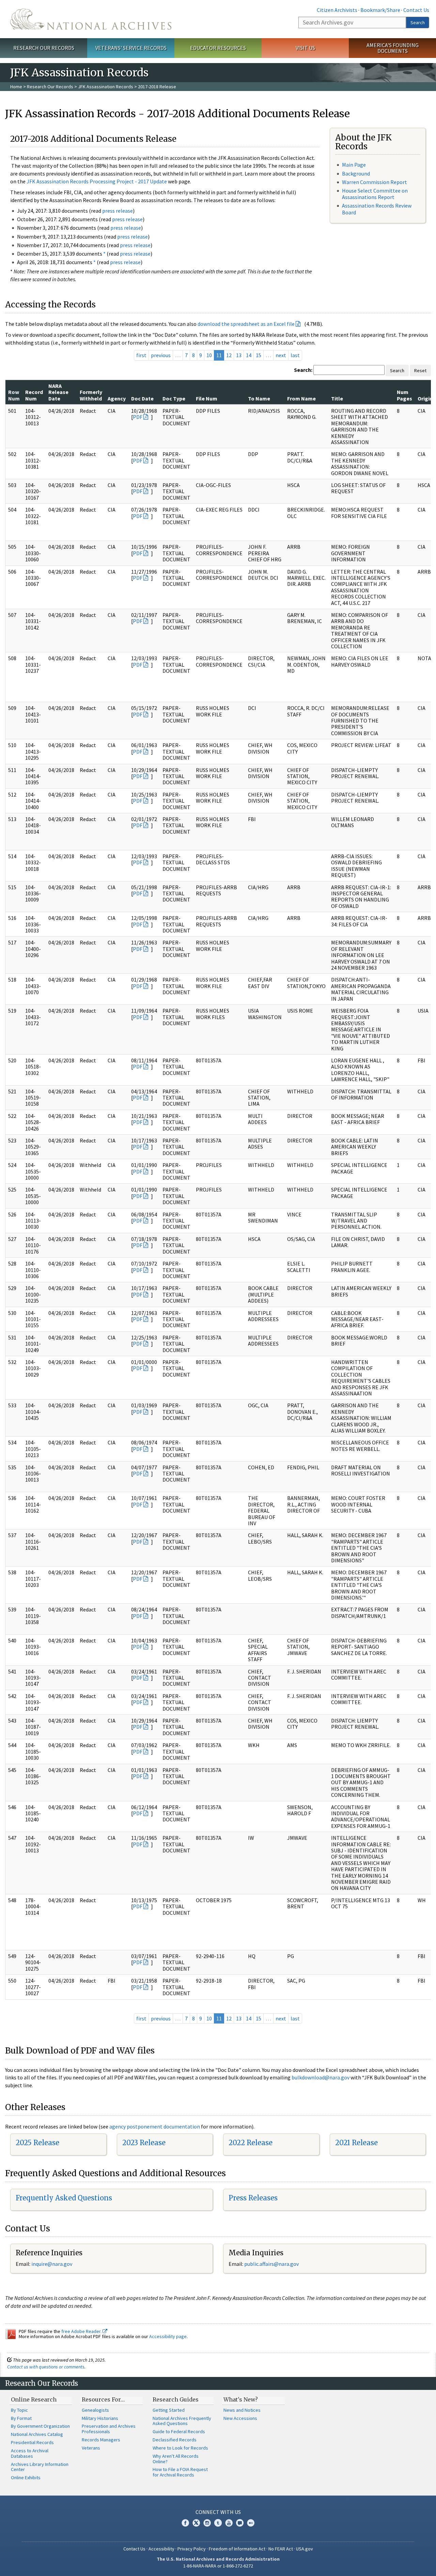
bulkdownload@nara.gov (321, 2077)
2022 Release (251, 2143)
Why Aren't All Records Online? (176, 2459)
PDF (138, 417)
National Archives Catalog (37, 2434)
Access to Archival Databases (30, 2453)
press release (118, 211)
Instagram (207, 2523)
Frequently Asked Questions (64, 2198)
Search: (303, 370)
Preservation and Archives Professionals (109, 2429)
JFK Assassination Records (106, 87)
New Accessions (240, 2418)
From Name (301, 398)
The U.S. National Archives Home (91, 19)
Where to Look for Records (180, 2448)
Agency (117, 398)
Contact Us (416, 10)
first (141, 355)
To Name (259, 398)
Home (16, 87)
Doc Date (142, 398)
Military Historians (100, 2418)
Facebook (185, 2523)
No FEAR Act (281, 2549)
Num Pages (404, 395)
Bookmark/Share (380, 10)
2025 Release (37, 2143)
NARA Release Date (58, 392)
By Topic (19, 2410)
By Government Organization (40, 2426)
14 (249, 355)
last (295, 355)
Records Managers (101, 2440)
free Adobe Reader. (82, 2331)
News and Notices (242, 2410)
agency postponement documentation (155, 2126)
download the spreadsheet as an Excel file (246, 324)
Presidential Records (32, 2442)
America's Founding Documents (393, 48)
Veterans (91, 2448)
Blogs (240, 2523)
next (281, 355)
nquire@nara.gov (52, 2264)
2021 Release (356, 2143)
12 (229, 355)
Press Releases (253, 2198)
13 (239, 355)
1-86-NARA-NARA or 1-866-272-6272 (218, 2566)
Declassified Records (175, 2440)
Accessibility (161, 2549)
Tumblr (218, 2523)
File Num (207, 398)
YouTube (229, 2523)
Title (337, 398)
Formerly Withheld (91, 395)
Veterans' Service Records (131, 48)
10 (209, 355)
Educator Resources (218, 48)
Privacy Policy (192, 2549)
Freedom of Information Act (237, 2549)
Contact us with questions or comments (46, 2367)
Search (418, 22)
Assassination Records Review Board (377, 209)
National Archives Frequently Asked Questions (182, 2421)
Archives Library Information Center (40, 2467)
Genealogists (95, 2410)
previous (161, 355)
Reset (420, 370)
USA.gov (305, 2549)
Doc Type (174, 398)
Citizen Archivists (337, 10)
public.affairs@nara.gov (271, 2264)
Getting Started (169, 2410)
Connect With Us (218, 2512)
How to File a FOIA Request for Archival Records (180, 2472)
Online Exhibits (26, 2477)
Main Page (354, 165)
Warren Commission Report (375, 182)
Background (356, 173)
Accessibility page (168, 2336)
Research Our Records (44, 48)
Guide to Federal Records (179, 2431)
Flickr (251, 2523)
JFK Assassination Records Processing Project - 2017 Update (97, 181)
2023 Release (144, 2143)
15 (259, 355)
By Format (21, 2418)
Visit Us (305, 48)
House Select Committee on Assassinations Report (375, 194)
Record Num (34, 395)
